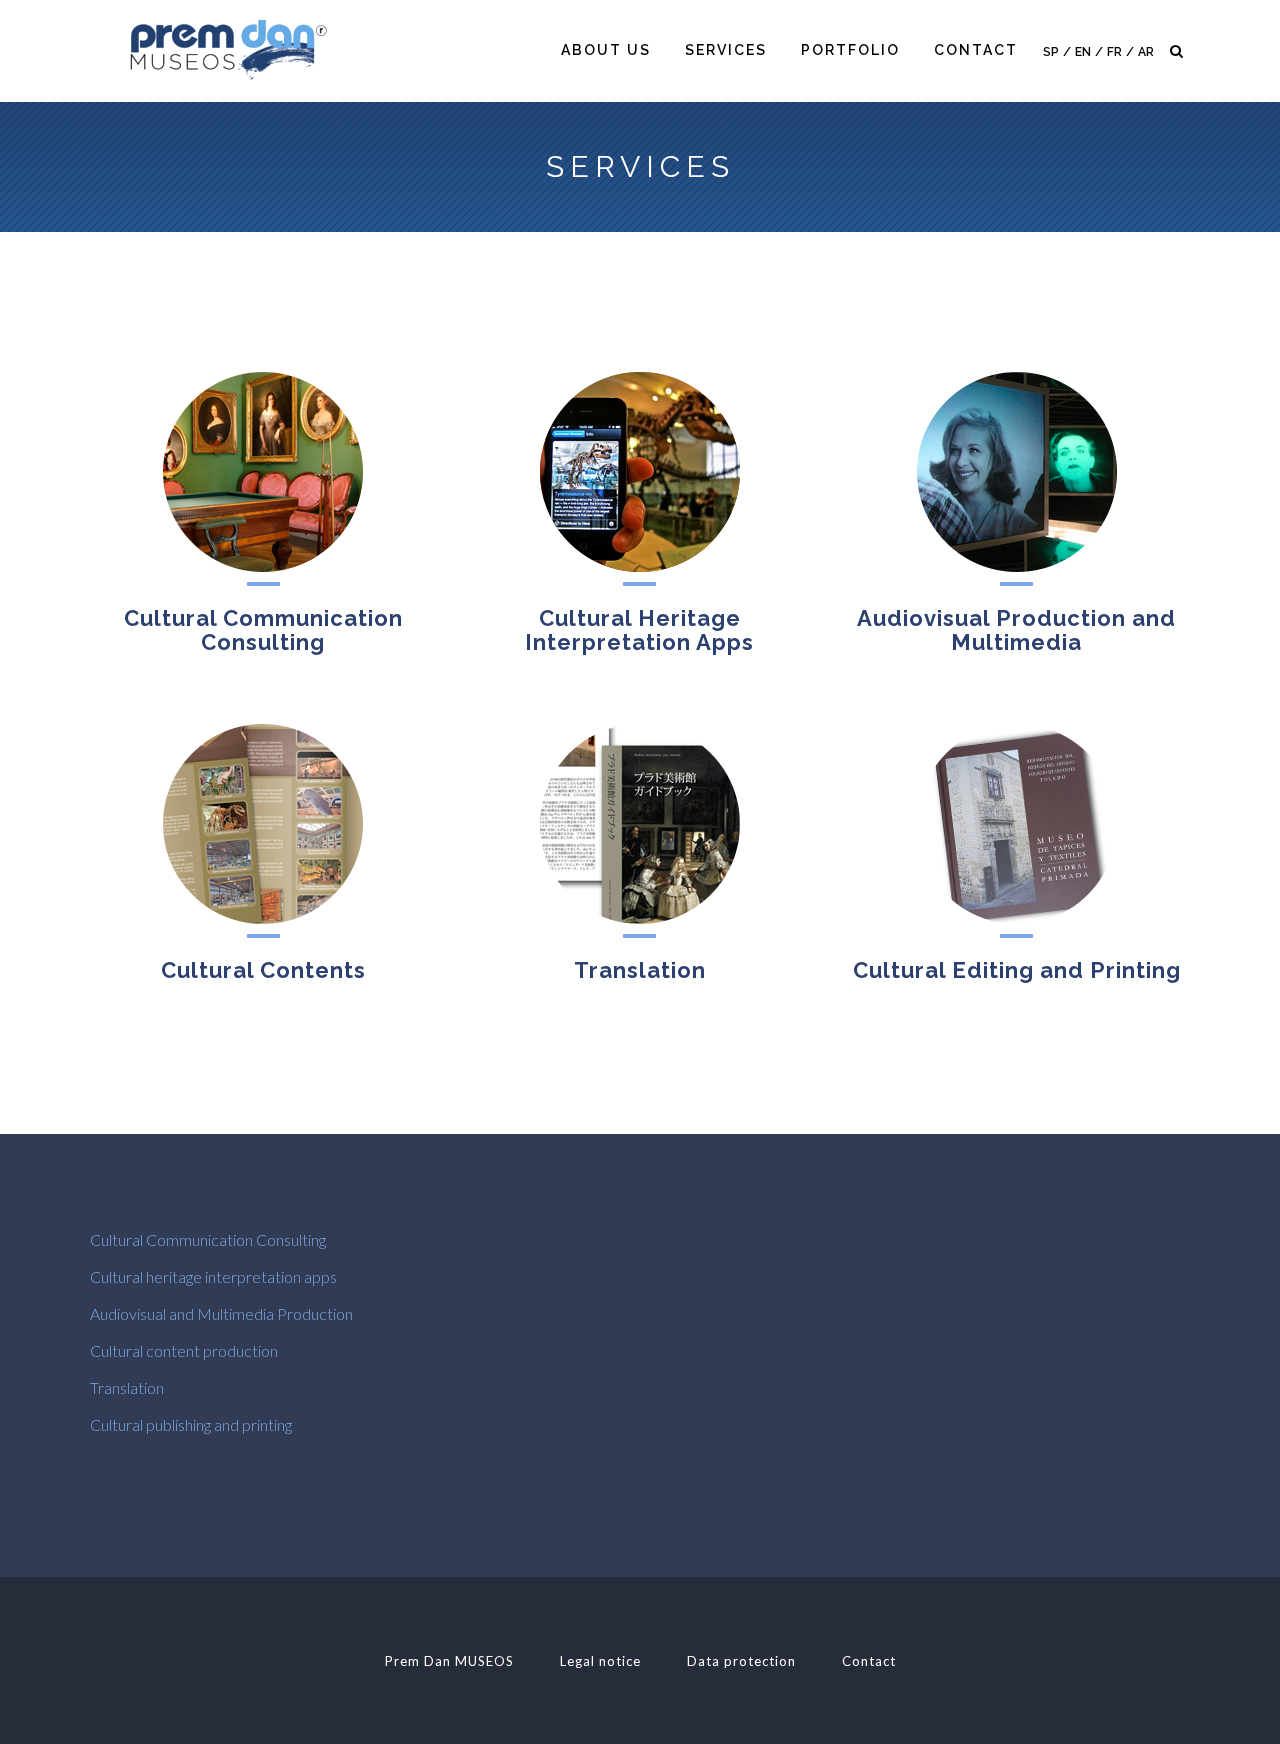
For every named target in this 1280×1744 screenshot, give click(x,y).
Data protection (741, 1661)
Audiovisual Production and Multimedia (1016, 630)
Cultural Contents (263, 970)
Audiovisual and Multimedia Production (221, 1313)
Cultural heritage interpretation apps (213, 1276)
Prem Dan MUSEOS (449, 1661)
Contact (869, 1661)
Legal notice (600, 1661)
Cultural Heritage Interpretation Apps (639, 630)
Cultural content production (184, 1350)
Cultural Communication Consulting (263, 630)
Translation (640, 970)
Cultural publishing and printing (191, 1424)
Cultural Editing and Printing (1017, 970)
